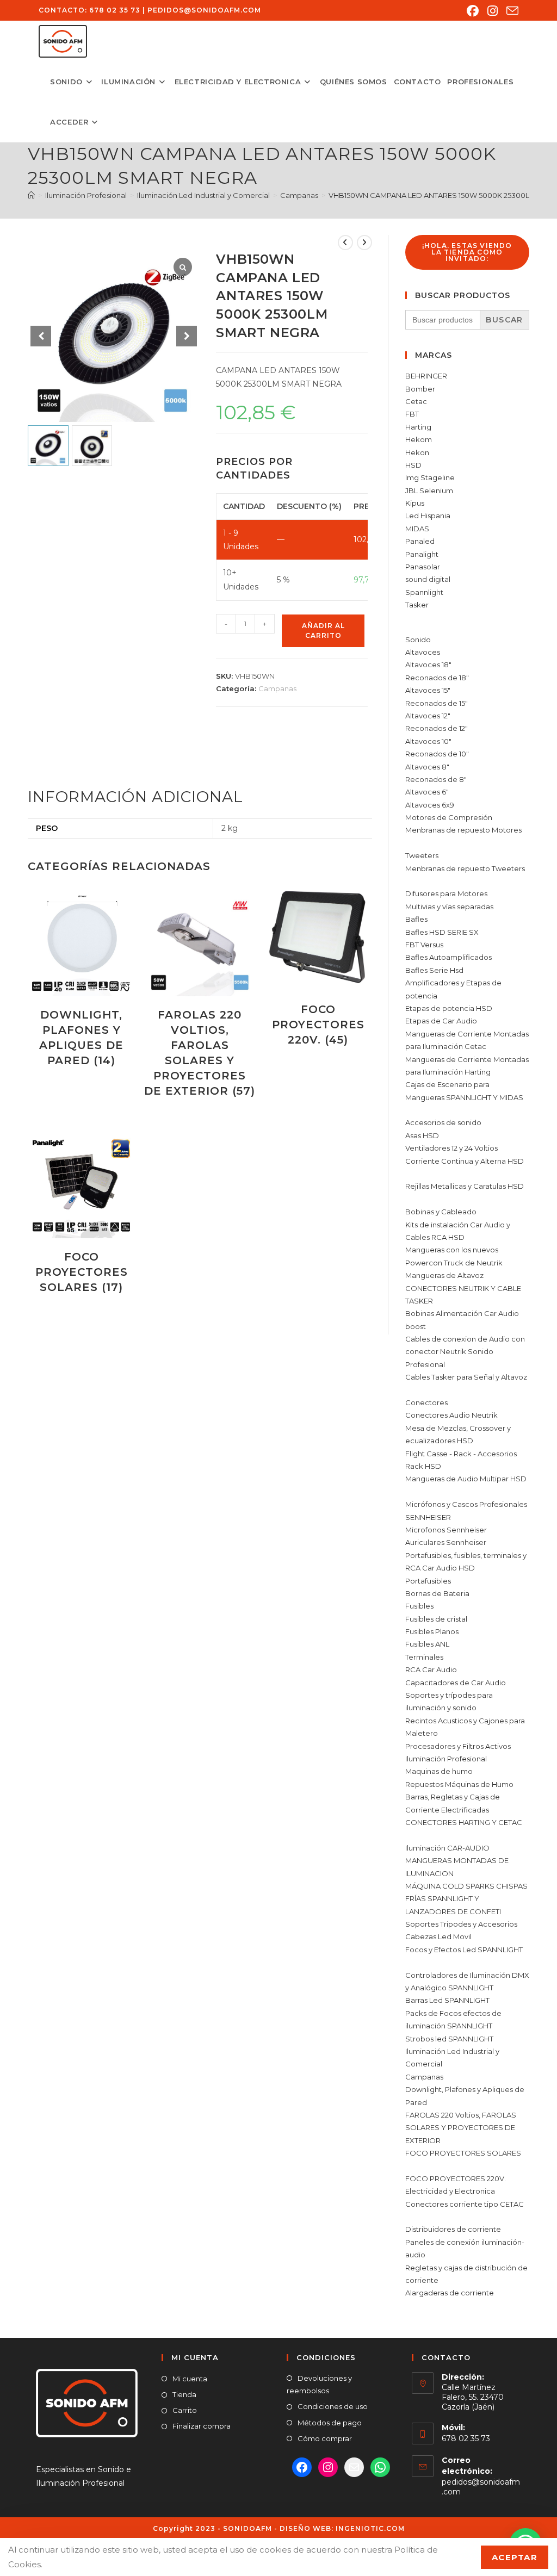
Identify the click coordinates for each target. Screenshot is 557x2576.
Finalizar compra (202, 2426)
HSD (413, 465)
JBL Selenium (429, 491)
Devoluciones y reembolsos (319, 2384)
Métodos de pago (330, 2423)
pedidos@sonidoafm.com (204, 10)
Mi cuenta (190, 2379)
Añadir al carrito (323, 631)
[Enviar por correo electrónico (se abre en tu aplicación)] (510, 11)
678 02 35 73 (115, 10)
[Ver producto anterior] (345, 243)
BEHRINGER (426, 376)
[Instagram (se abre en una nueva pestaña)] (493, 11)
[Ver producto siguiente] (364, 243)
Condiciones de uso (333, 2406)
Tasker (417, 605)
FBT (412, 414)
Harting (418, 427)
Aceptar (515, 2557)
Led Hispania (428, 516)
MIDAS (417, 529)
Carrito (185, 2410)
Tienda (184, 2394)
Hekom (419, 439)
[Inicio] (31, 195)
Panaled (420, 541)
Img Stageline (430, 477)
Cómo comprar (325, 2438)
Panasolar (423, 567)
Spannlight (424, 592)
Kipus (415, 503)
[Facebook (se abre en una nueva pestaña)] (473, 11)
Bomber (420, 389)
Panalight (422, 554)
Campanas (277, 688)
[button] (187, 336)
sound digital (428, 579)
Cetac (416, 401)
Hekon (417, 452)
